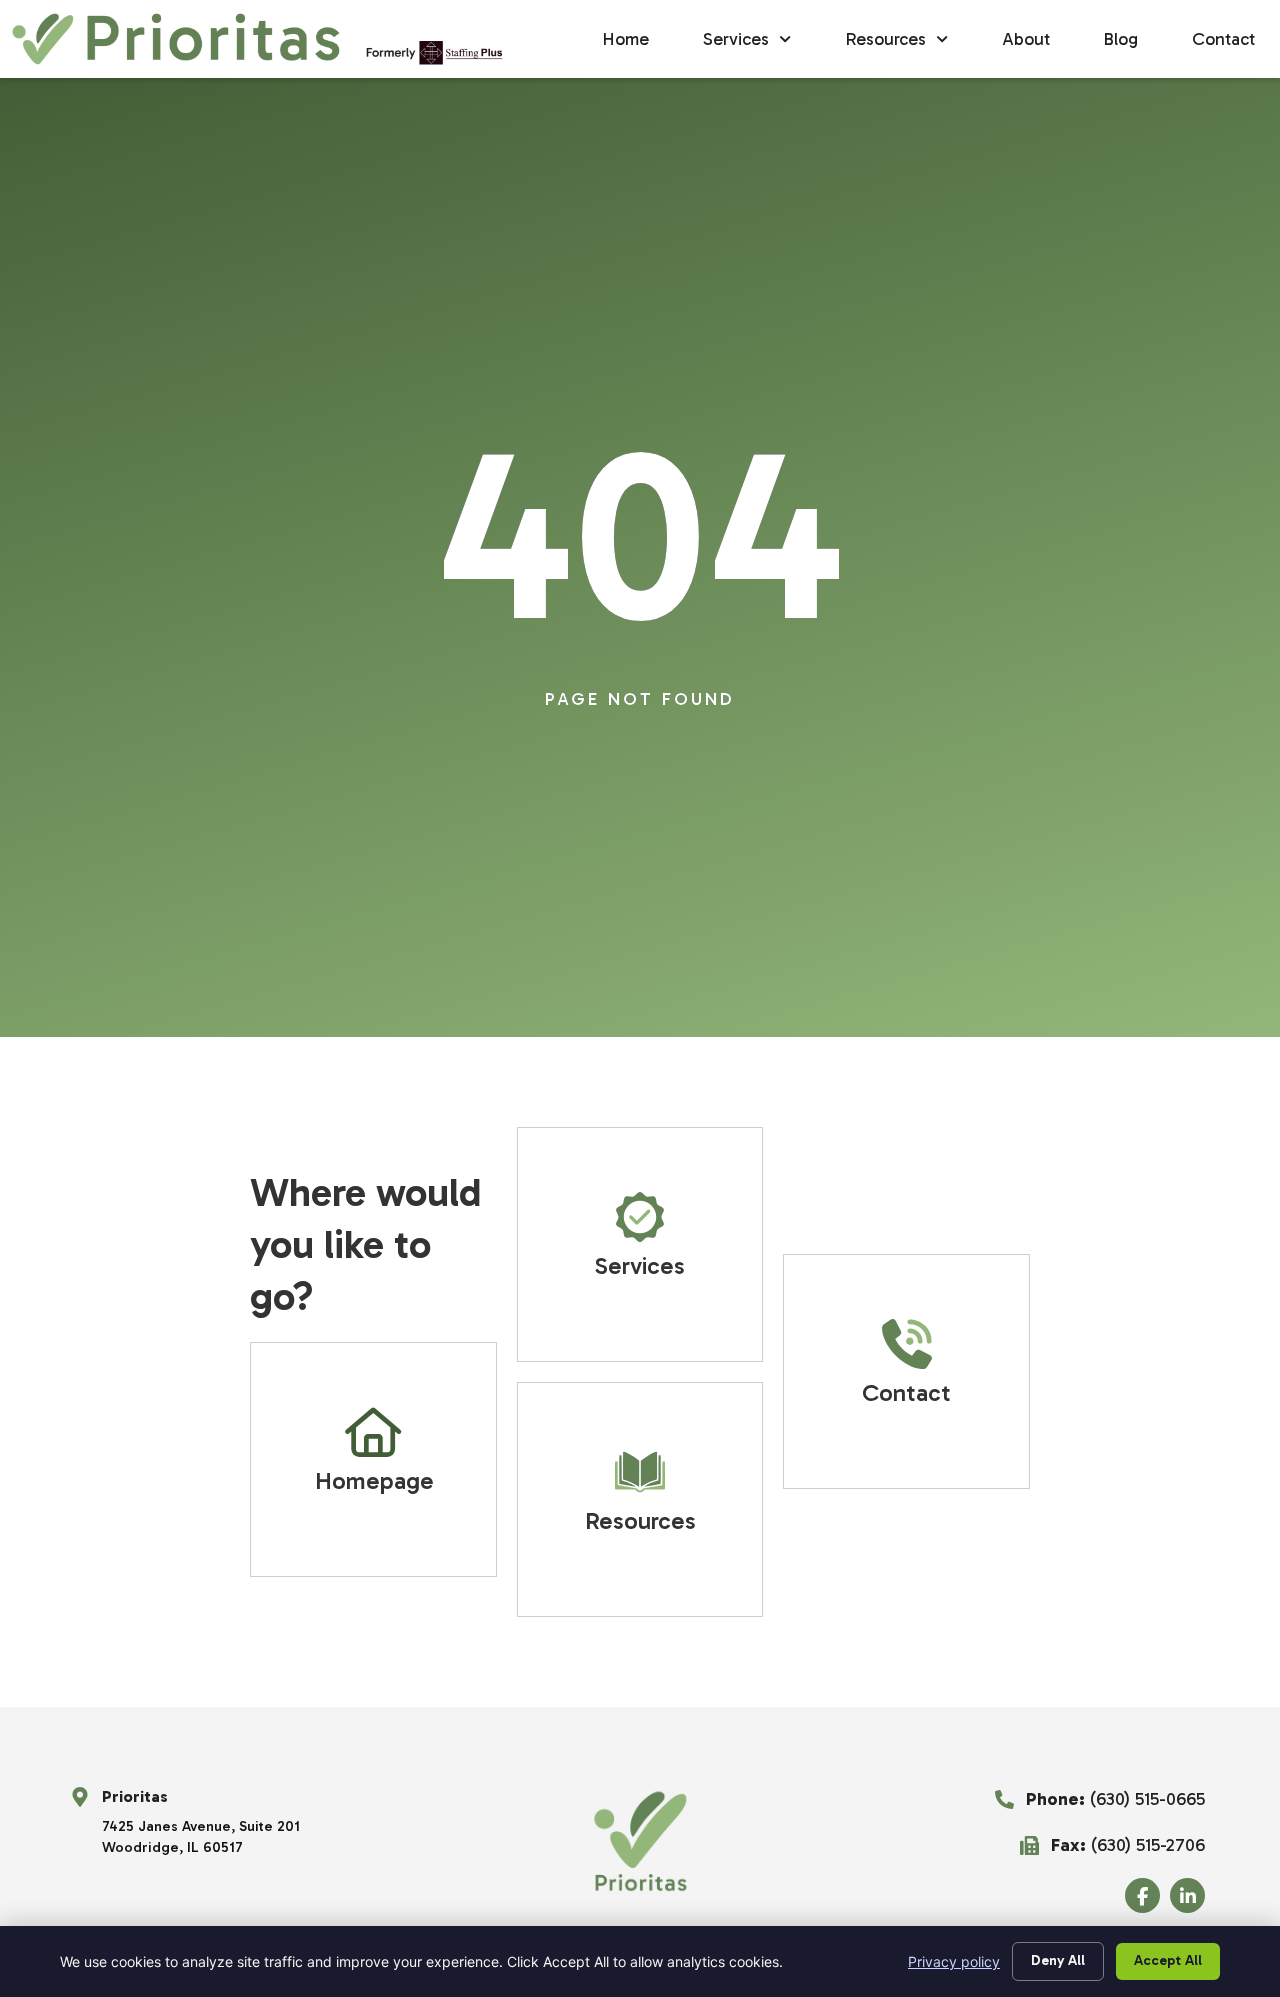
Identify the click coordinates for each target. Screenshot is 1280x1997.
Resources (886, 39)
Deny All (1058, 1960)
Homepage (374, 1480)
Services (736, 39)
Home (626, 39)
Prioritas (135, 1796)
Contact (1223, 39)
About (1026, 39)
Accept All (1168, 1960)
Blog (1121, 39)
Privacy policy (954, 1961)
